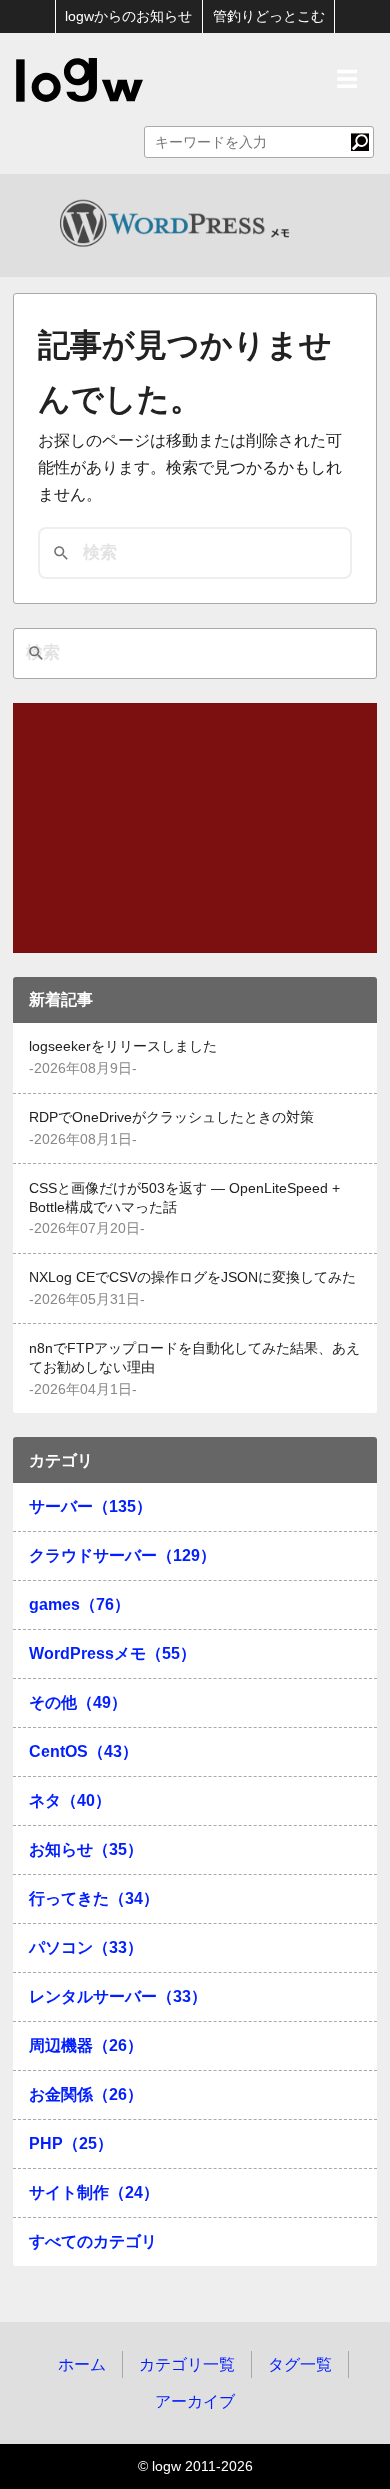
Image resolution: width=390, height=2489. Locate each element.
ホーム (82, 2364)
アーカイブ (195, 2401)
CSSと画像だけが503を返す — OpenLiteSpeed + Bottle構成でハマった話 (184, 1198)
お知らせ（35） (86, 1849)
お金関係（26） (86, 2094)
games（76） (79, 1604)
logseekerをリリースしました (123, 1046)
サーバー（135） (90, 1506)
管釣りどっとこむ (269, 16)
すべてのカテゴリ (93, 2241)
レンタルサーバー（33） (118, 1996)
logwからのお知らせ (128, 16)
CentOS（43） (83, 1751)
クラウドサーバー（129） (122, 1555)
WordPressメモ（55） (112, 1653)
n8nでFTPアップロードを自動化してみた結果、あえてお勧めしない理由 (194, 1358)
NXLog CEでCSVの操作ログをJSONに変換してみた (192, 1277)
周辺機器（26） (86, 2045)
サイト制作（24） (94, 2192)
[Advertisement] (195, 828)
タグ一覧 (300, 2364)
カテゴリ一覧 (187, 2364)
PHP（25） (71, 2143)
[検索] (360, 142)
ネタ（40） (70, 1800)
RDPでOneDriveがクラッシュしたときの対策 (171, 1117)
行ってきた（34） (94, 1898)
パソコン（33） (86, 1947)
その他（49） (78, 1702)
